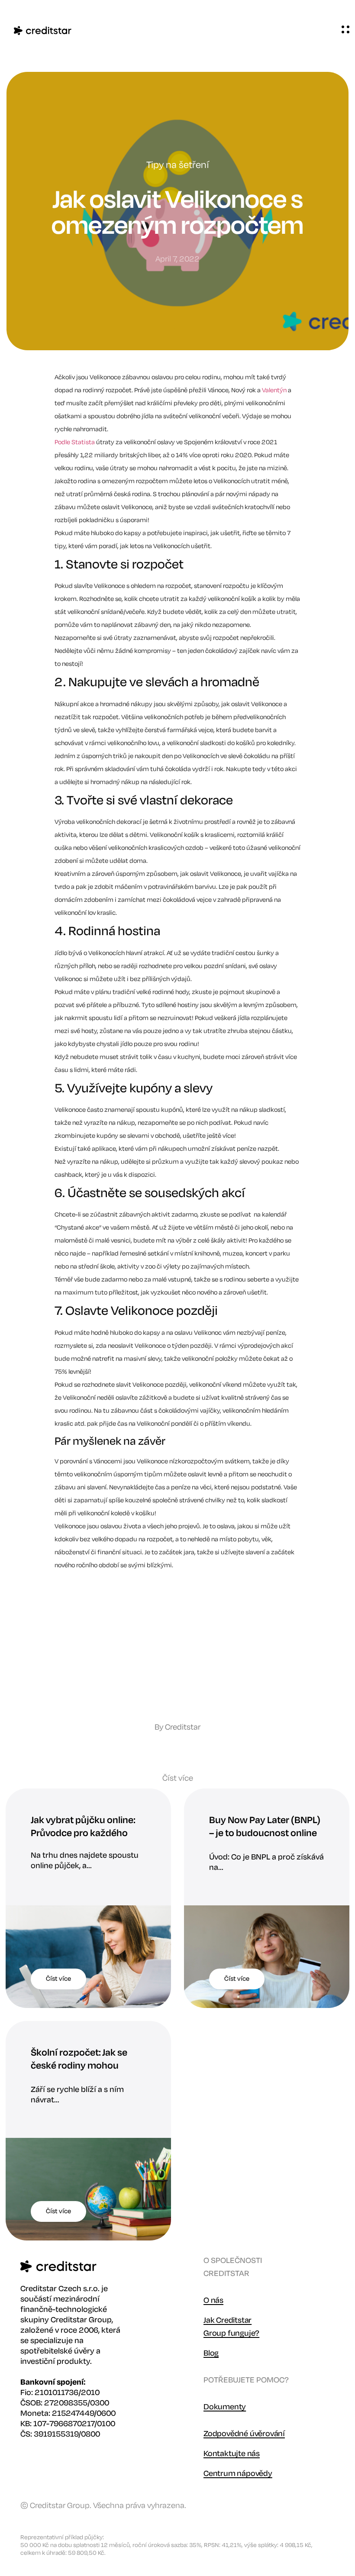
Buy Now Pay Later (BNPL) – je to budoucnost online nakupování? (265, 1833)
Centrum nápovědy (238, 2473)
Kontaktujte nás (232, 2453)
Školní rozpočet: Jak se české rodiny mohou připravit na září (79, 2066)
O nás (213, 2300)
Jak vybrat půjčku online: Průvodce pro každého (83, 1827)
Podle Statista (75, 442)
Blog (211, 2353)
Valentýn (274, 390)
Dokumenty (225, 2407)
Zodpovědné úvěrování (244, 2434)
